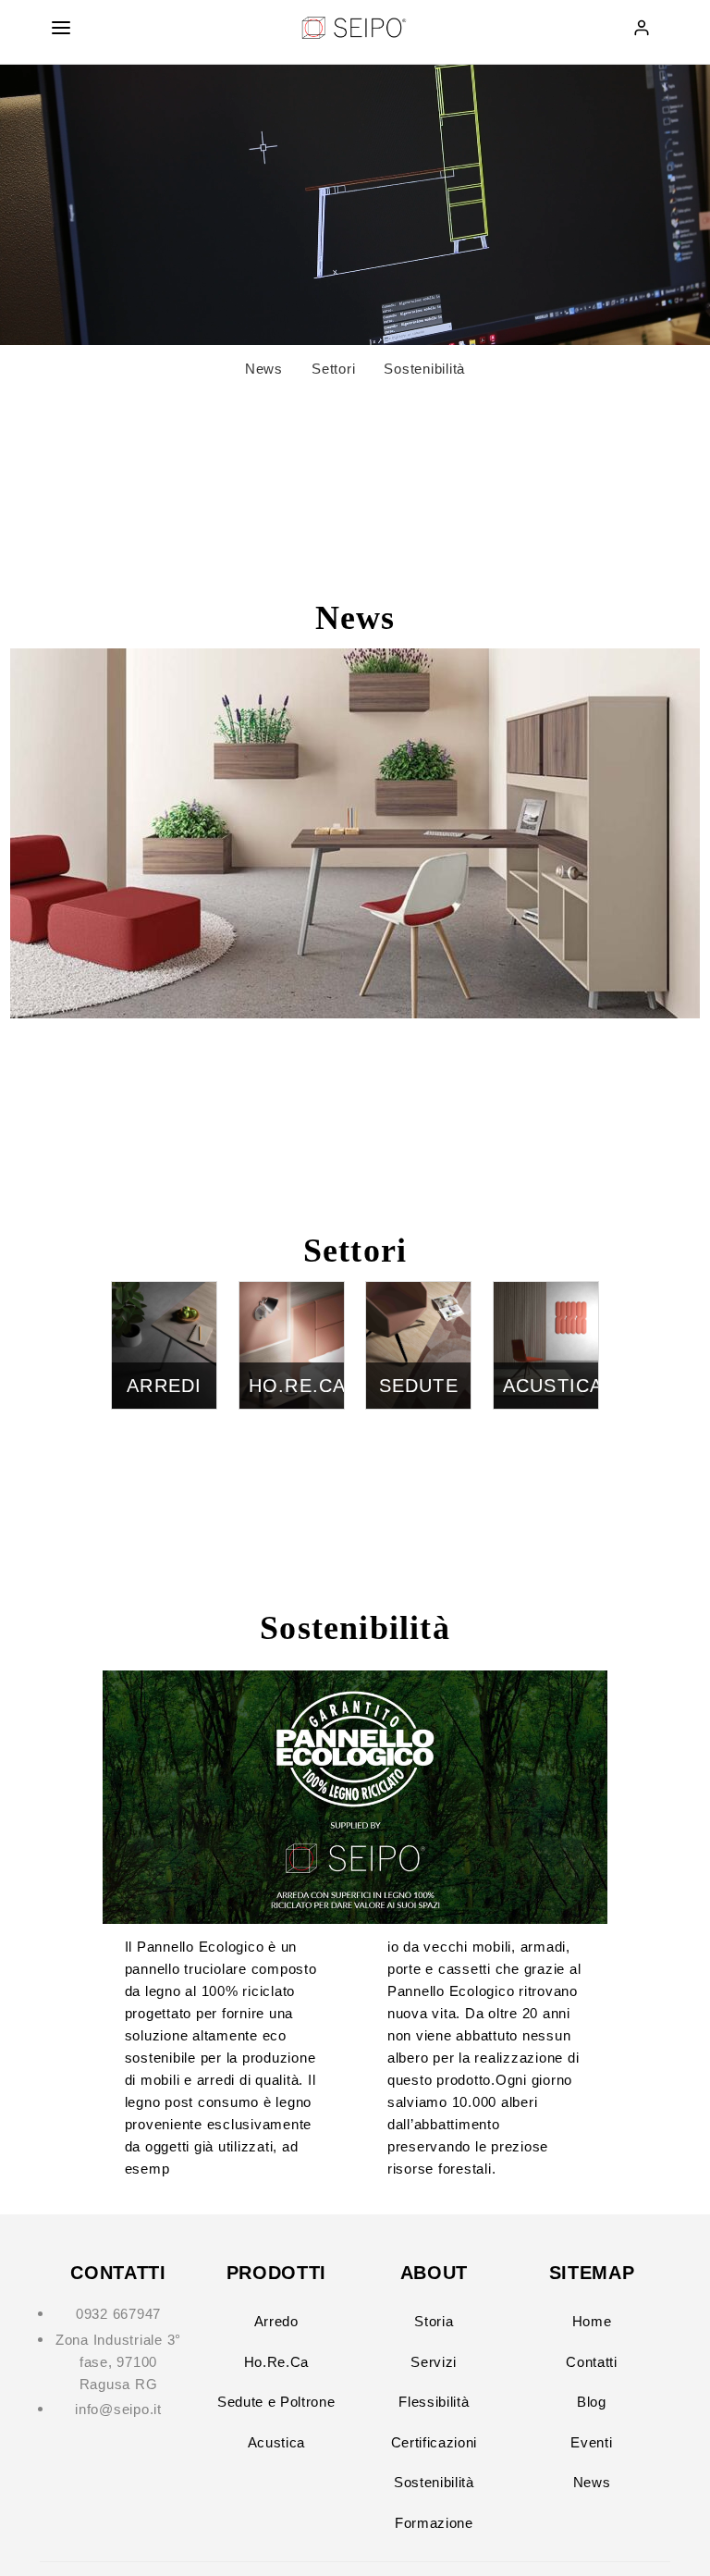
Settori (333, 369)
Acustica (276, 2442)
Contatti (591, 2362)
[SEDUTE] (418, 1293)
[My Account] (642, 28)
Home (592, 2321)
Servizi (434, 2362)
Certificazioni (434, 2442)
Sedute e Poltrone (276, 2402)
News (264, 369)
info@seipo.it (118, 2409)
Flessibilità (434, 2402)
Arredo (276, 2321)
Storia (434, 2321)
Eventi (591, 2442)
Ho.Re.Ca (276, 2362)
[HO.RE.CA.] (292, 1293)
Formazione (434, 2523)
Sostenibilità (424, 369)
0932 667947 (118, 2314)
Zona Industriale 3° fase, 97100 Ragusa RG (118, 2362)
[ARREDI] (164, 1293)
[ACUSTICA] (546, 1293)
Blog (592, 2402)
